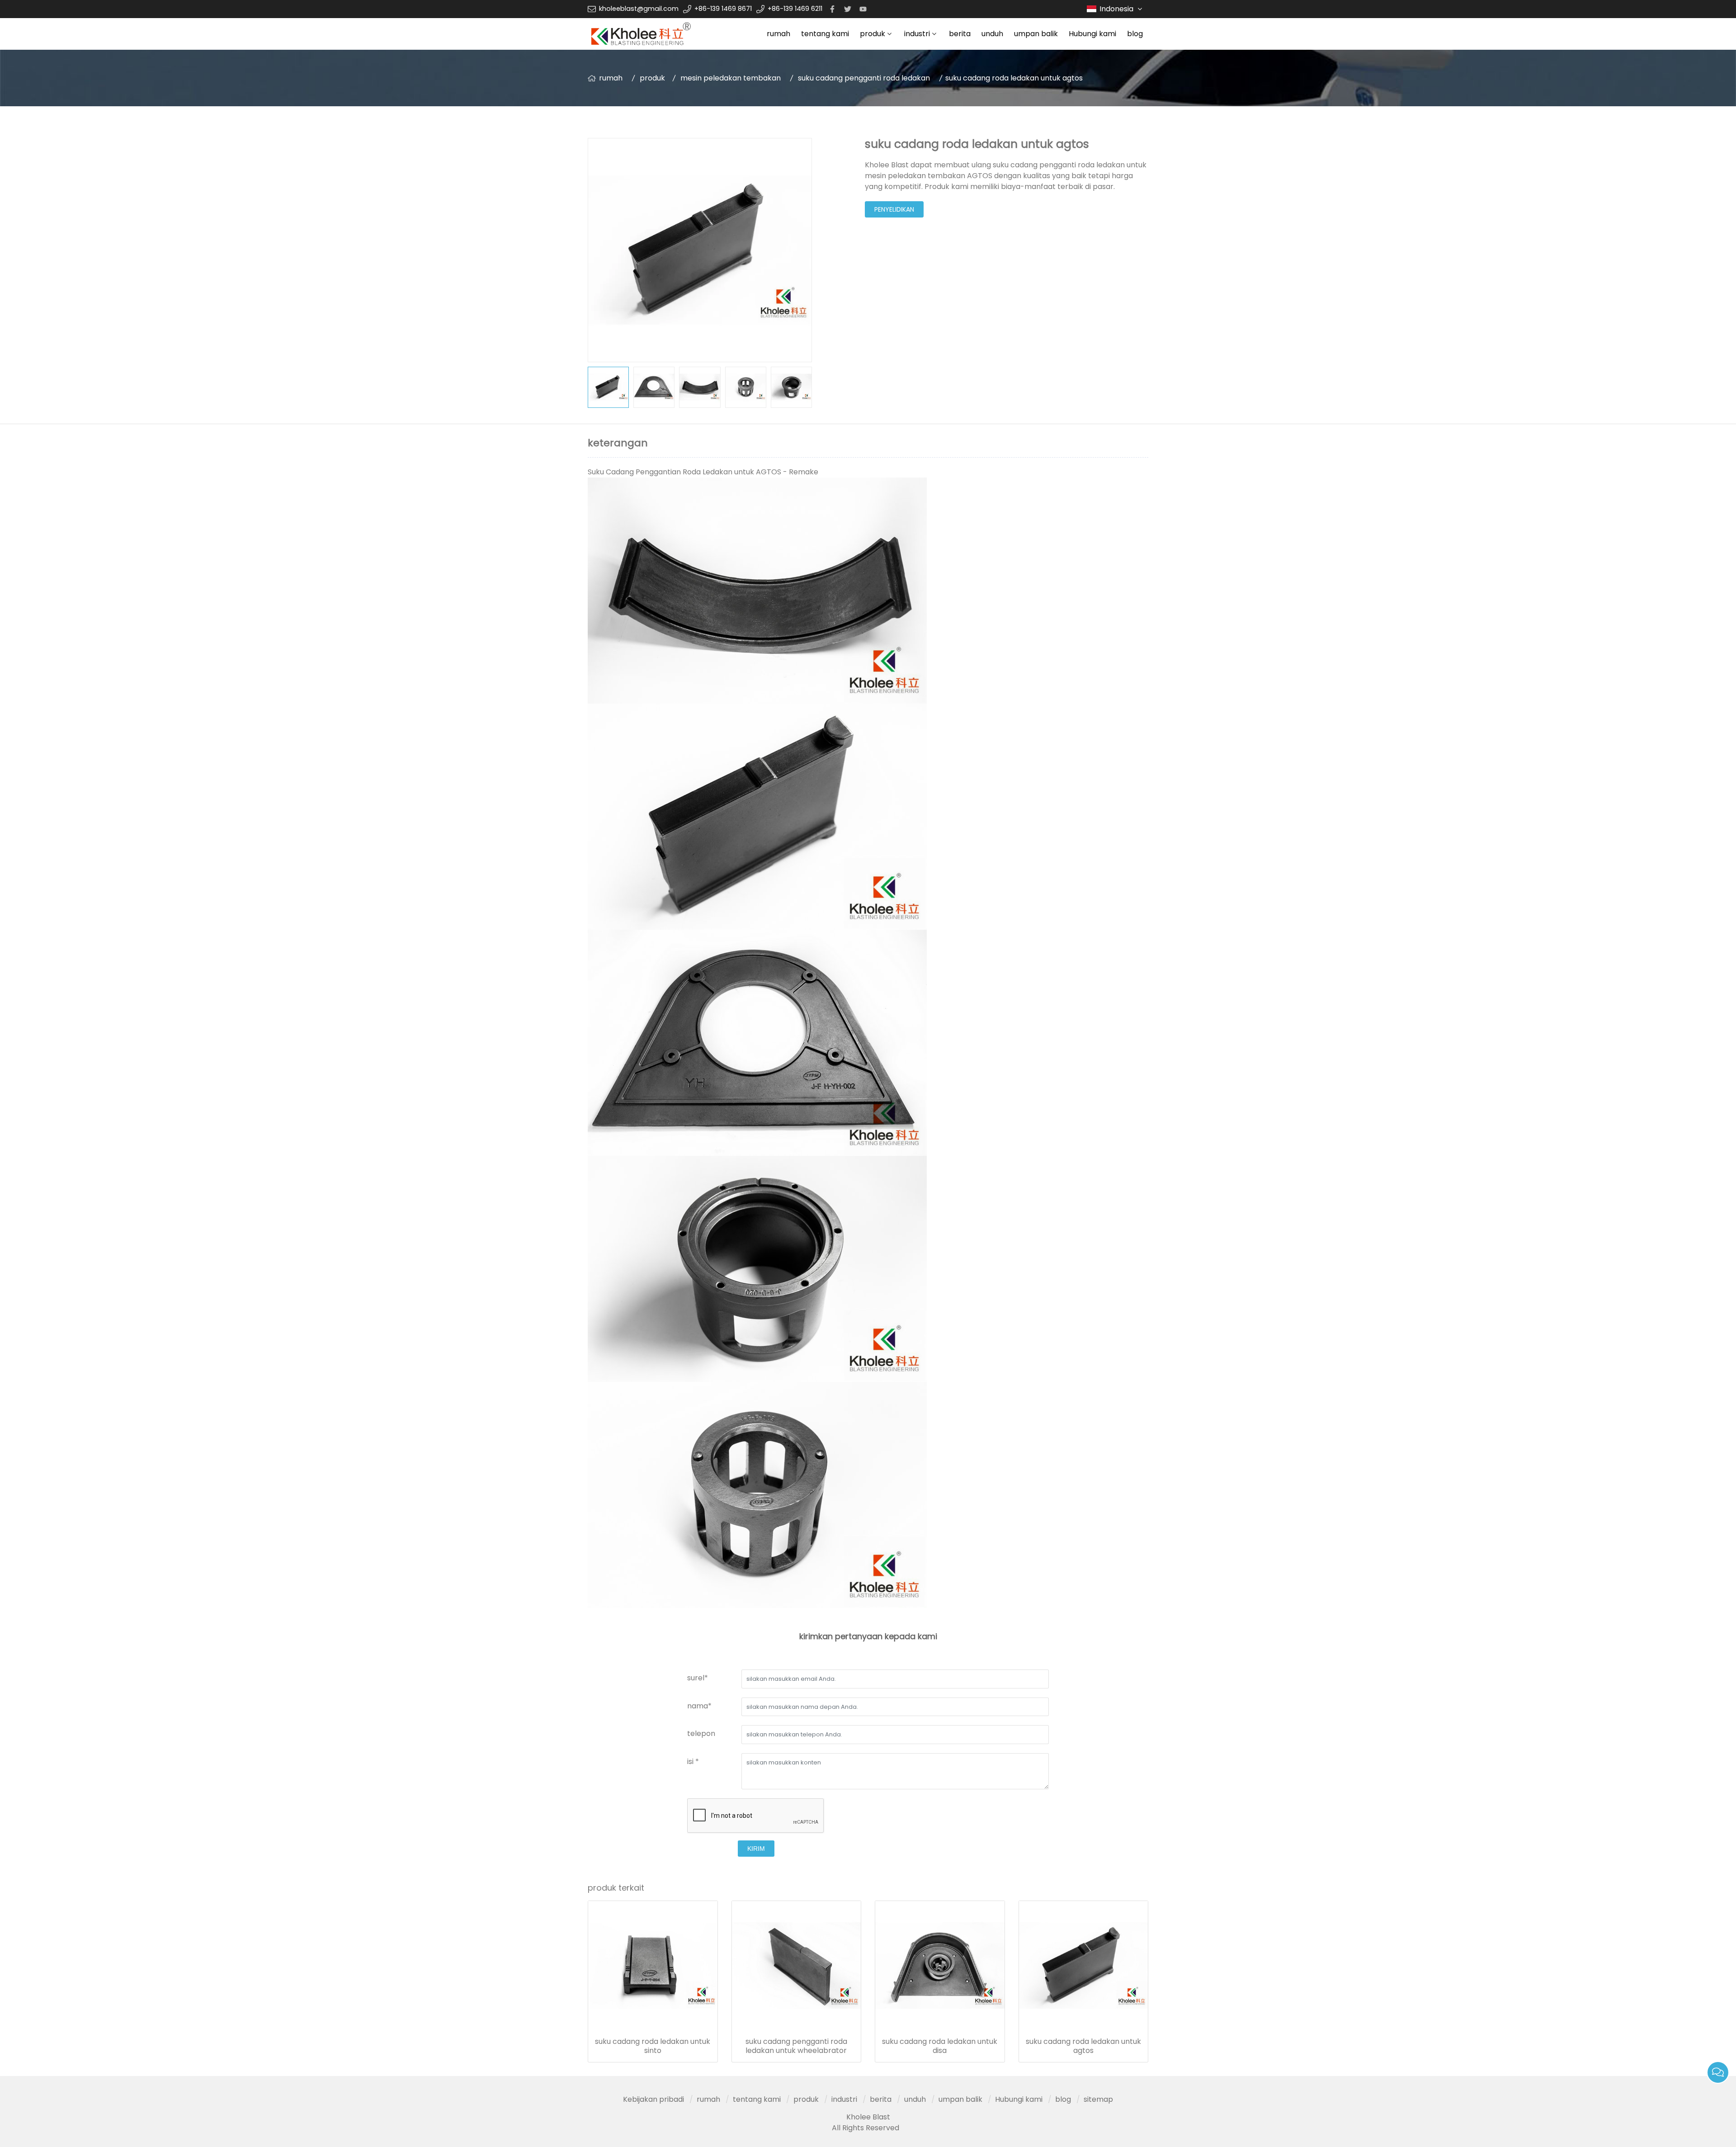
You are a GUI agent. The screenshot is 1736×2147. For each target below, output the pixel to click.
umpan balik (1036, 34)
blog (1135, 34)
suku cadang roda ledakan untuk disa (940, 2046)
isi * (693, 1762)
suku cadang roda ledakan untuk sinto (653, 2046)
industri (917, 34)
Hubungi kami (1092, 34)
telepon (701, 1733)
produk (873, 34)
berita (960, 34)
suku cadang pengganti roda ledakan (864, 78)
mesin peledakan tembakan (731, 78)
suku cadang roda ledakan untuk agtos (1083, 2046)
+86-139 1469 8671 (723, 9)
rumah (778, 34)
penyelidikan (894, 209)
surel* (698, 1678)
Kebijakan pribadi (653, 2099)
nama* (699, 1706)
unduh (992, 34)
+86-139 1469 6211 (795, 9)
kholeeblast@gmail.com (639, 9)
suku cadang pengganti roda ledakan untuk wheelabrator (796, 2046)
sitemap (1098, 2099)
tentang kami (825, 34)
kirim (756, 1849)
